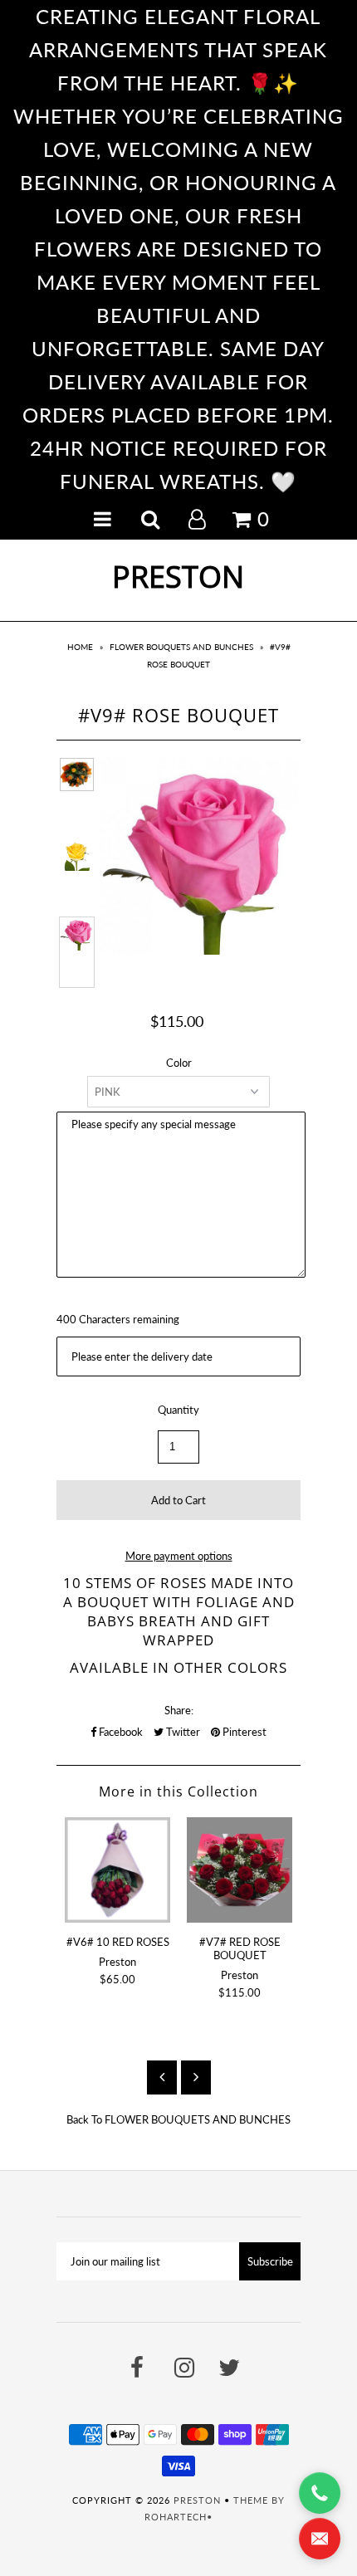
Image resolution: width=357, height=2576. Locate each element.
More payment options (179, 1556)
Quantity (178, 1410)
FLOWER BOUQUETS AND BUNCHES (181, 647)
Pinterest (243, 1732)
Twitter (182, 1732)
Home (80, 647)
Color (179, 1063)
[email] (320, 2539)
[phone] (320, 2493)
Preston (178, 577)
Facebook (120, 1732)
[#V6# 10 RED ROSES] (117, 1870)
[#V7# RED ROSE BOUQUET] (240, 1870)
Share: (179, 1710)
